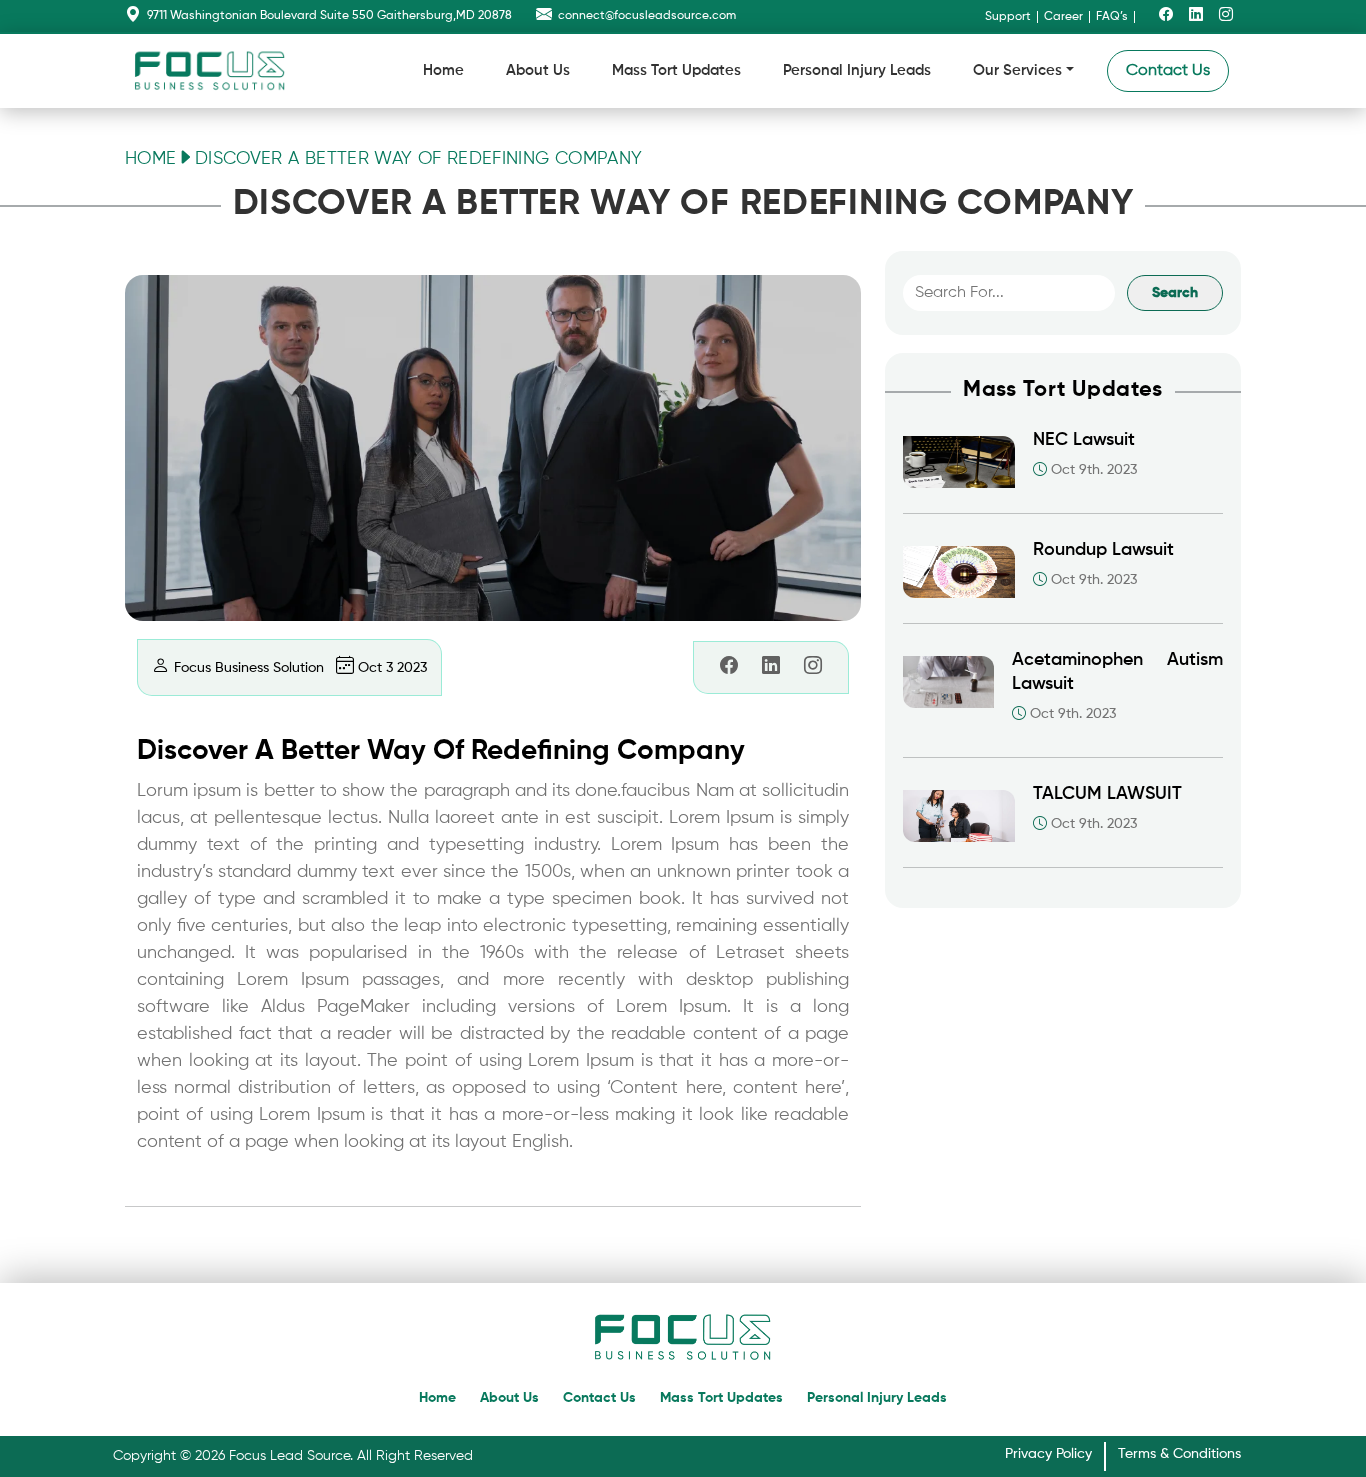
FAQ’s (1112, 17)
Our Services (1017, 70)
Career (1063, 17)
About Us (538, 70)
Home (443, 70)
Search (1175, 293)
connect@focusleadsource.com (647, 16)
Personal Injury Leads (857, 70)
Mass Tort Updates (676, 70)
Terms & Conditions (1179, 1454)
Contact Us (1168, 71)
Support (1008, 17)
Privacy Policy (1048, 1454)
